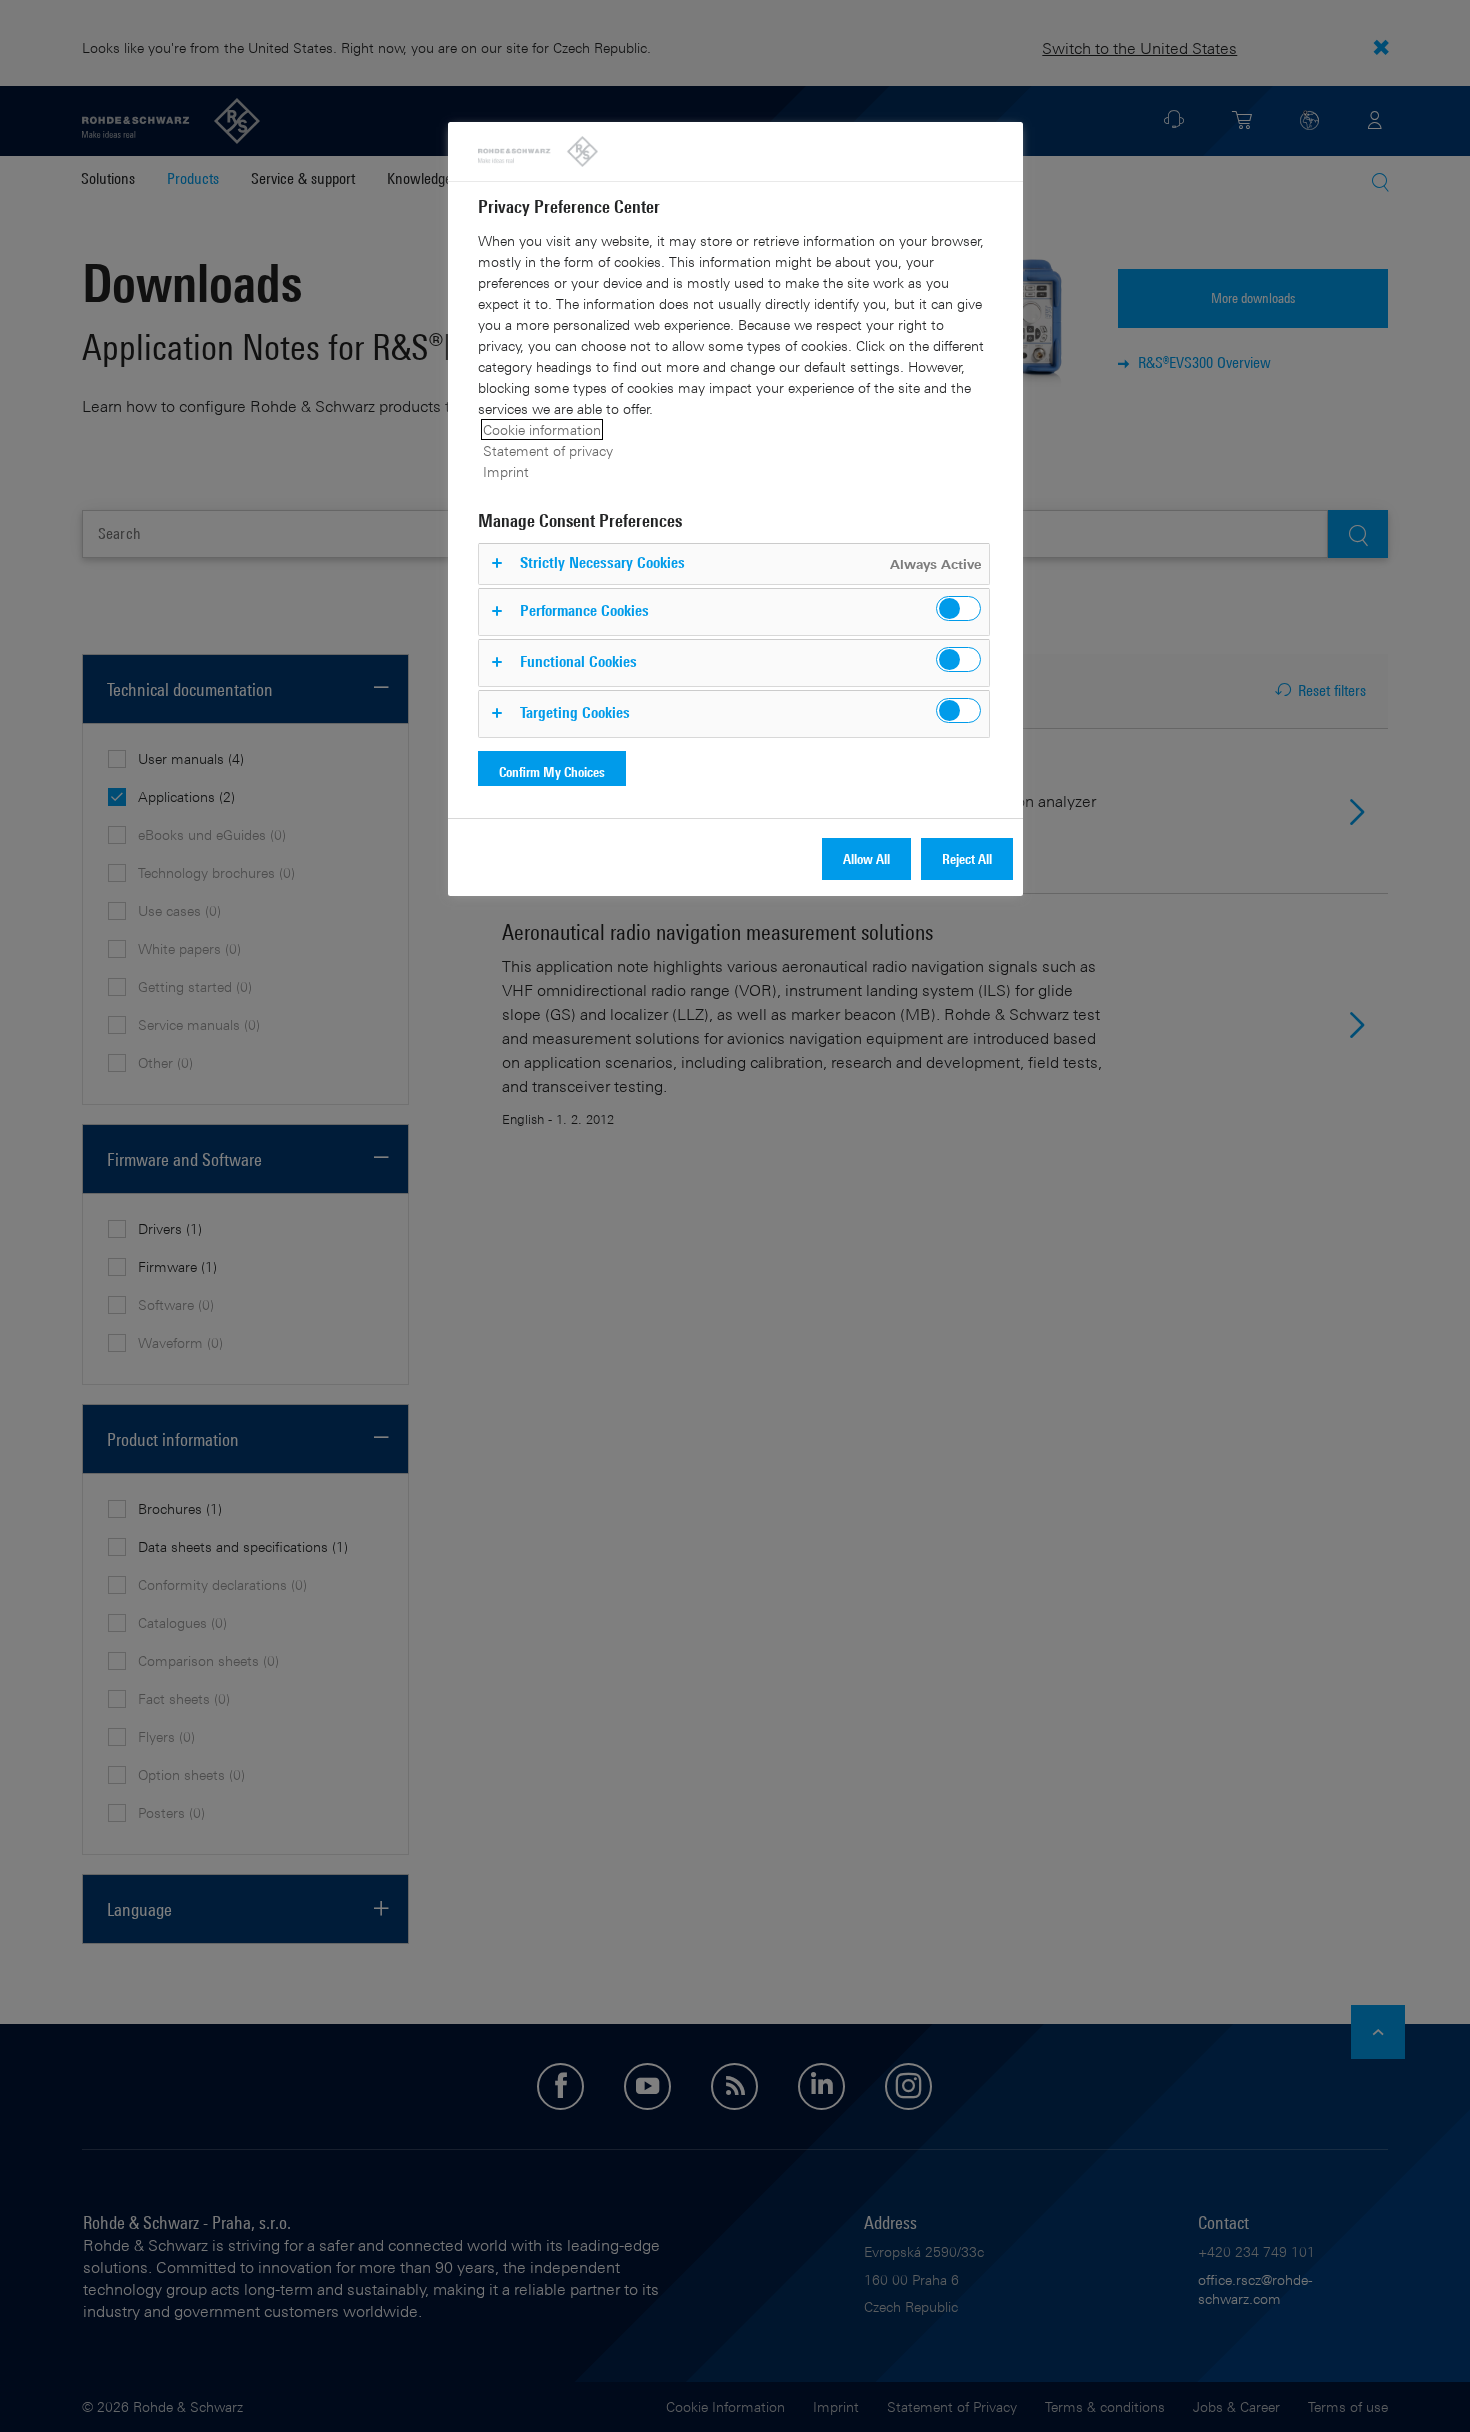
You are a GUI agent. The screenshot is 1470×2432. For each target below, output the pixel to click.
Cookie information (542, 429)
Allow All (866, 858)
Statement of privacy (548, 450)
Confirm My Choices (552, 771)
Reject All (967, 858)
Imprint (506, 471)
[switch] (958, 608)
